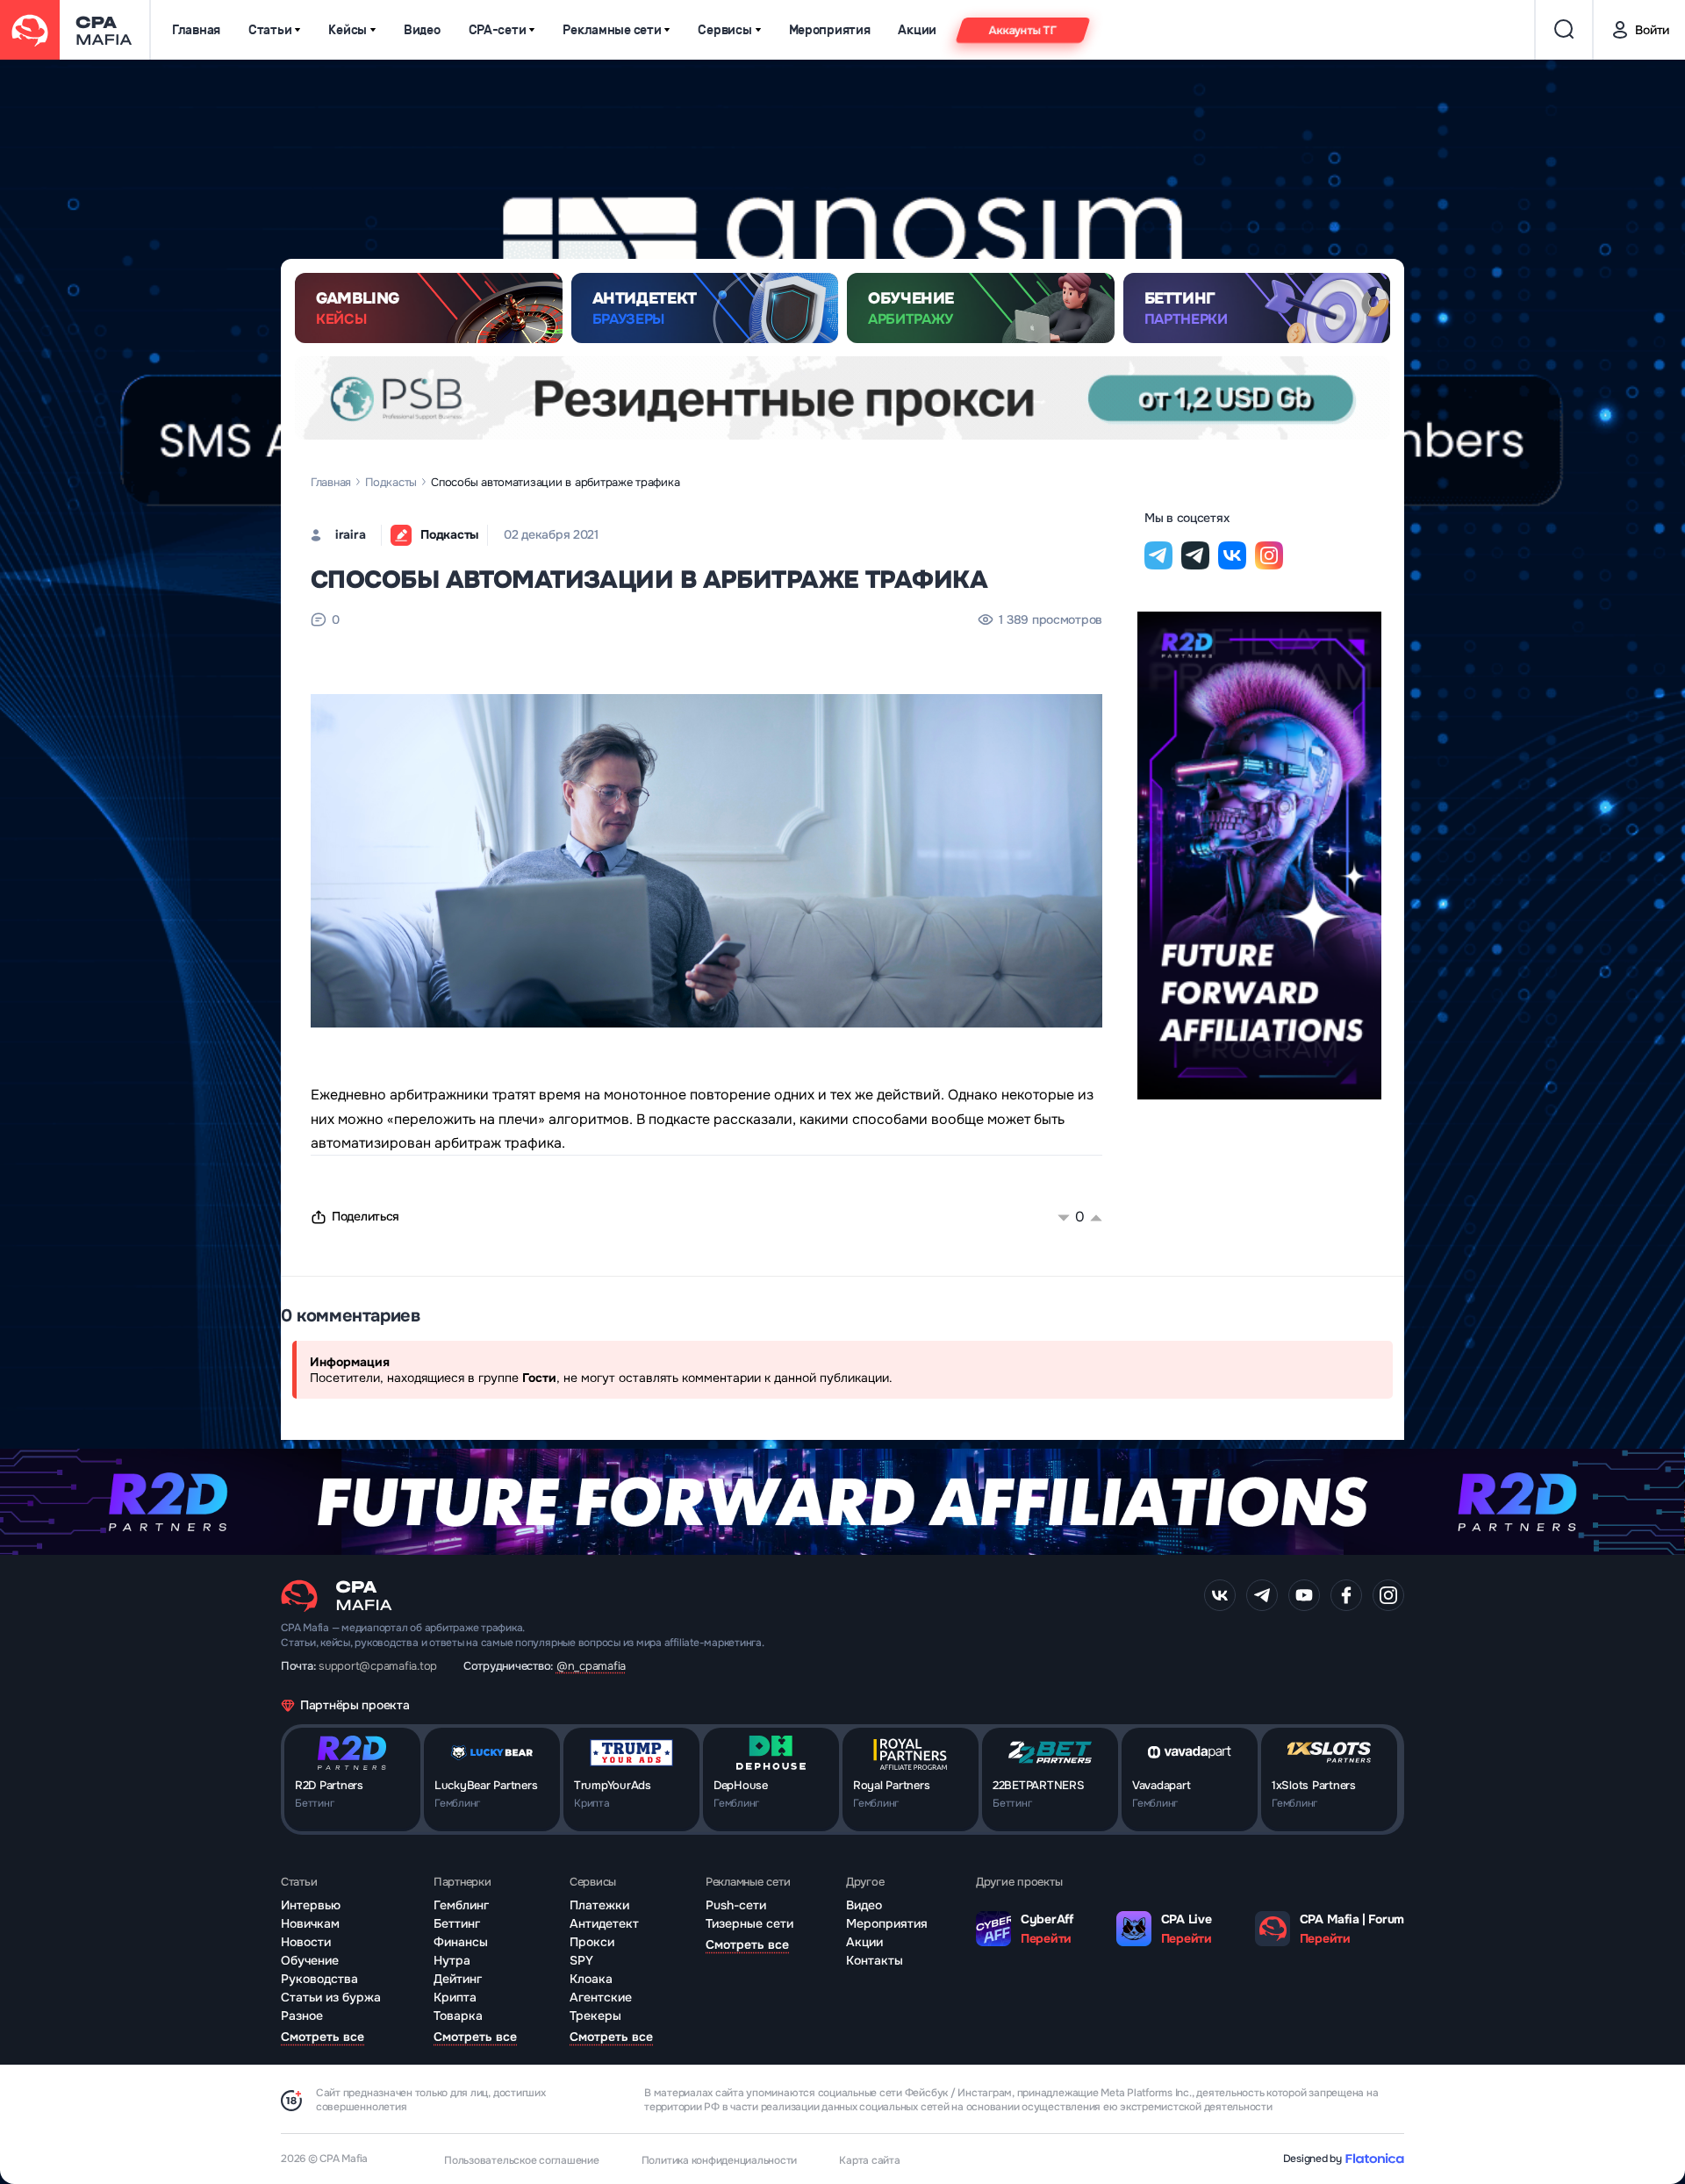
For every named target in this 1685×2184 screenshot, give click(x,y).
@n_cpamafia (591, 1666)
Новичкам (310, 1923)
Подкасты (391, 482)
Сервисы (724, 30)
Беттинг (457, 1923)
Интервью (311, 1905)
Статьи (270, 30)
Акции (917, 30)
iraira (350, 534)
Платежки (599, 1905)
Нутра (452, 1960)
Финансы (461, 1942)
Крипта (455, 1997)
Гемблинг (461, 1905)
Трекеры (595, 2016)
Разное (302, 2016)
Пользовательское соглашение (522, 2160)
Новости (306, 1942)
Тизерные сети (749, 1923)
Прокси (592, 1942)
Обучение (310, 1960)
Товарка (458, 2016)
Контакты (875, 1960)
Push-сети (736, 1905)
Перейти (1046, 1938)
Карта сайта (869, 2160)
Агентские (601, 1997)
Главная (196, 30)
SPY (581, 1960)
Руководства (319, 1979)
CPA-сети (498, 30)
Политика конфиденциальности (720, 2160)
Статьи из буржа (331, 1997)
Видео (422, 30)
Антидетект (604, 1923)
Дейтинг (458, 1979)
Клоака (591, 1979)
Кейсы (348, 30)
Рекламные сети (612, 30)
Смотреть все (323, 2037)
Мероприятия (830, 30)
